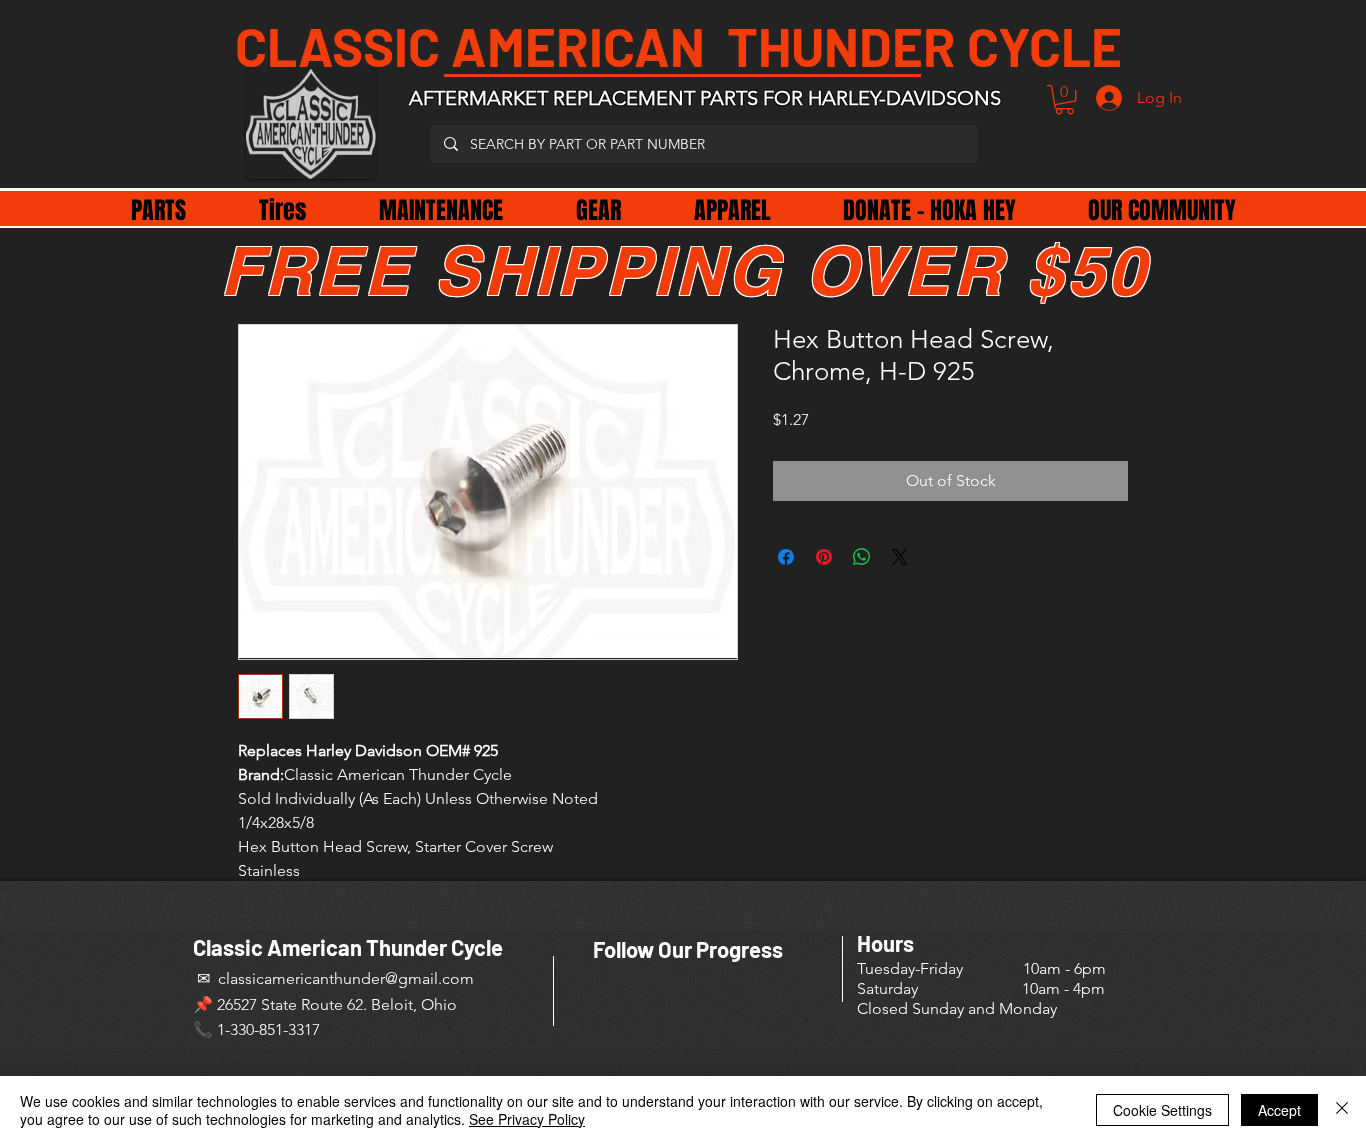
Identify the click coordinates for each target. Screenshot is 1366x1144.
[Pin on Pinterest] (824, 557)
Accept (1279, 1110)
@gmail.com (429, 978)
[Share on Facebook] (786, 557)
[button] (1064, 99)
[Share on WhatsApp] (862, 557)
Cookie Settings (1162, 1110)
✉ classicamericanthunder (289, 978)
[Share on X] (900, 557)
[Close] (1342, 1110)
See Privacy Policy (527, 1119)
